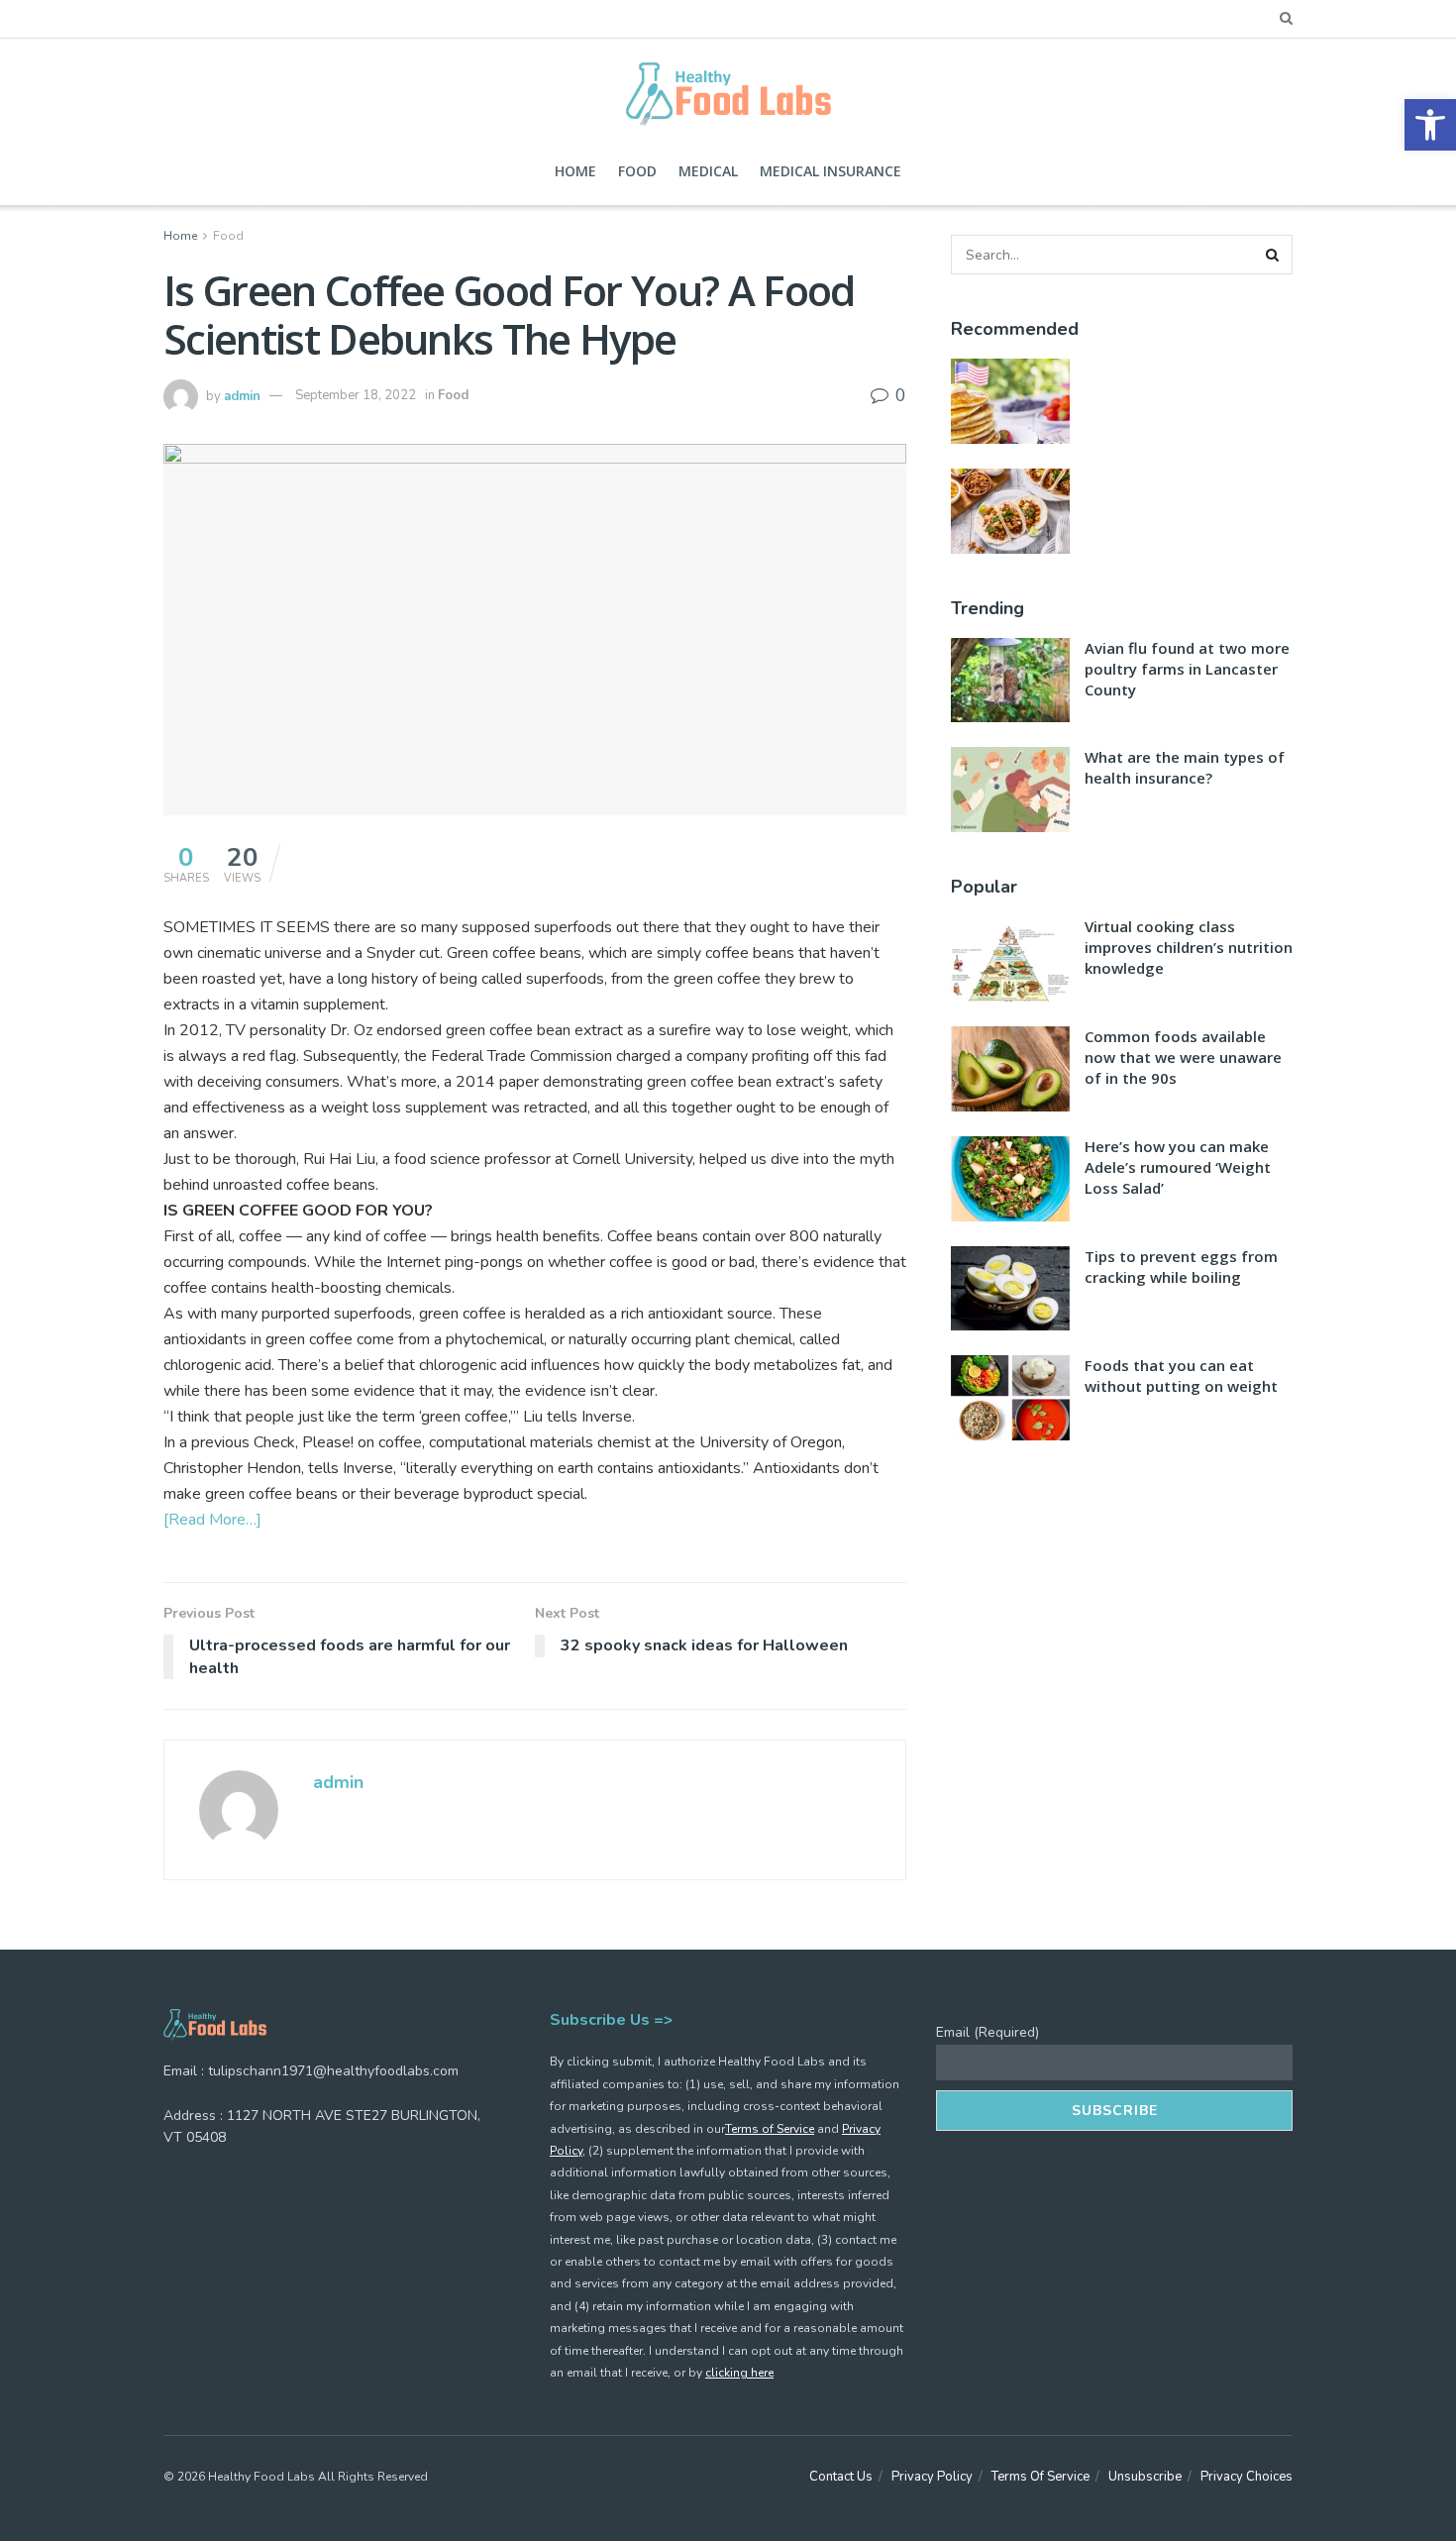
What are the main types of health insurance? (1185, 767)
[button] (1430, 125)
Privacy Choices (1247, 2477)
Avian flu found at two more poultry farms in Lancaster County (1187, 669)
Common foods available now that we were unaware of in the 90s (1183, 1057)
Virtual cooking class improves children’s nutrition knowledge (1189, 947)
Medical (708, 171)
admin (242, 395)
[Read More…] (212, 1520)
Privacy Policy (932, 2477)
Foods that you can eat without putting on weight (1181, 1376)
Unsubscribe (1145, 2477)
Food (637, 171)
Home (575, 171)
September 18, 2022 (356, 395)
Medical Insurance (831, 171)
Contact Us (841, 2477)
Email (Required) (988, 2032)
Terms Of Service (1040, 2477)
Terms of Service (770, 2129)
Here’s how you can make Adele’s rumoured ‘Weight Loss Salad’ (1178, 1167)
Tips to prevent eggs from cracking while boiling (1181, 1267)
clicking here (739, 2373)
